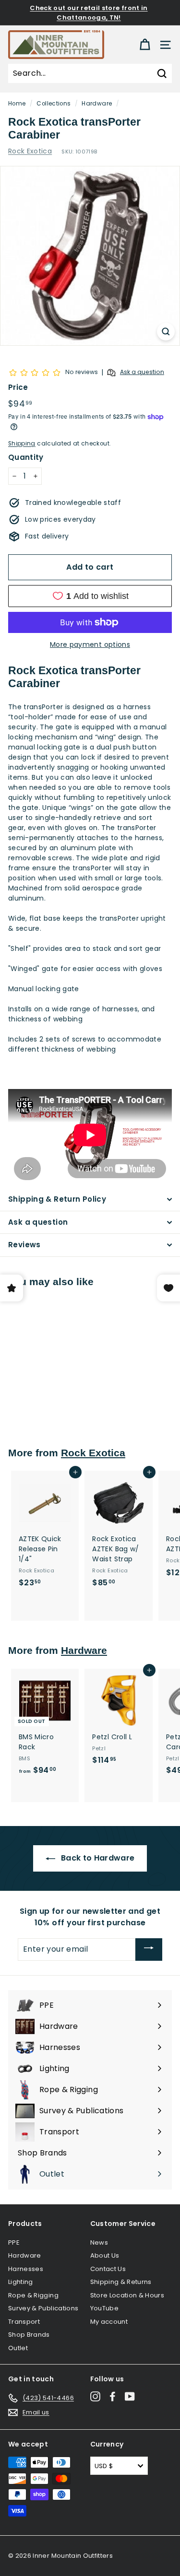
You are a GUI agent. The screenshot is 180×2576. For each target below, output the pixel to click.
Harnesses (26, 2269)
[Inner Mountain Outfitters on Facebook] (113, 2396)
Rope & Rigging (33, 2295)
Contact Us (108, 2269)
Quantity (26, 457)
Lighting (21, 2282)
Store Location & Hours (127, 2295)
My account (109, 2322)
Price (18, 387)
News (99, 2242)
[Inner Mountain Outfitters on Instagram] (95, 2396)
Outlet (18, 2348)
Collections (54, 104)
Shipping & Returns (121, 2282)
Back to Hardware (97, 1858)
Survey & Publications (43, 2308)
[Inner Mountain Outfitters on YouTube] (130, 2396)
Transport (24, 2322)
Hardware (97, 104)
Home (17, 104)
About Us (105, 2255)
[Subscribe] (149, 1950)
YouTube (104, 2308)
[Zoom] (166, 332)
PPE (14, 2242)
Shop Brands (29, 2335)
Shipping (22, 444)
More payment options (90, 644)
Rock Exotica (30, 151)
